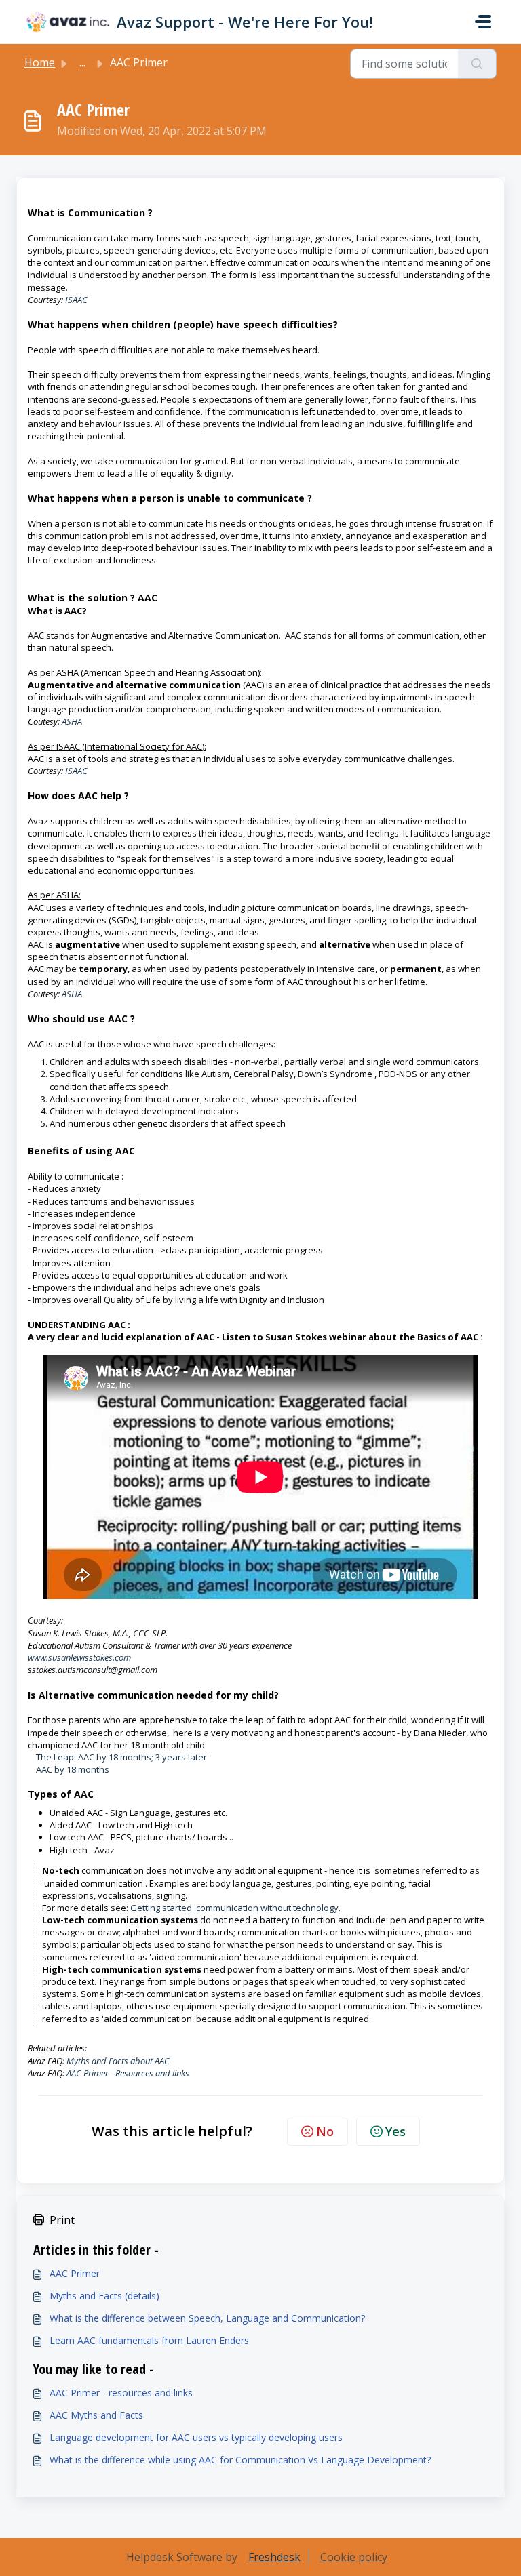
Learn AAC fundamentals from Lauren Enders (149, 2340)
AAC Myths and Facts (96, 2415)
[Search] (477, 64)
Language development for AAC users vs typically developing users (196, 2437)
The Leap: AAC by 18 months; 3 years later (117, 1757)
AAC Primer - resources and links (121, 2393)
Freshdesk (274, 2557)
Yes (395, 2131)
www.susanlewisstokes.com (79, 1657)
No (325, 2131)
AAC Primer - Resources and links (128, 2073)
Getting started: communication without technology (234, 1908)
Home (40, 62)
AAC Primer (75, 2273)
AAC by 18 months (69, 1769)
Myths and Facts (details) (104, 2296)
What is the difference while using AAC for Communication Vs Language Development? (240, 2460)
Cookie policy (354, 2557)
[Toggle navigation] (483, 22)
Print (62, 2220)
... (82, 62)
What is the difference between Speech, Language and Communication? (207, 2318)
